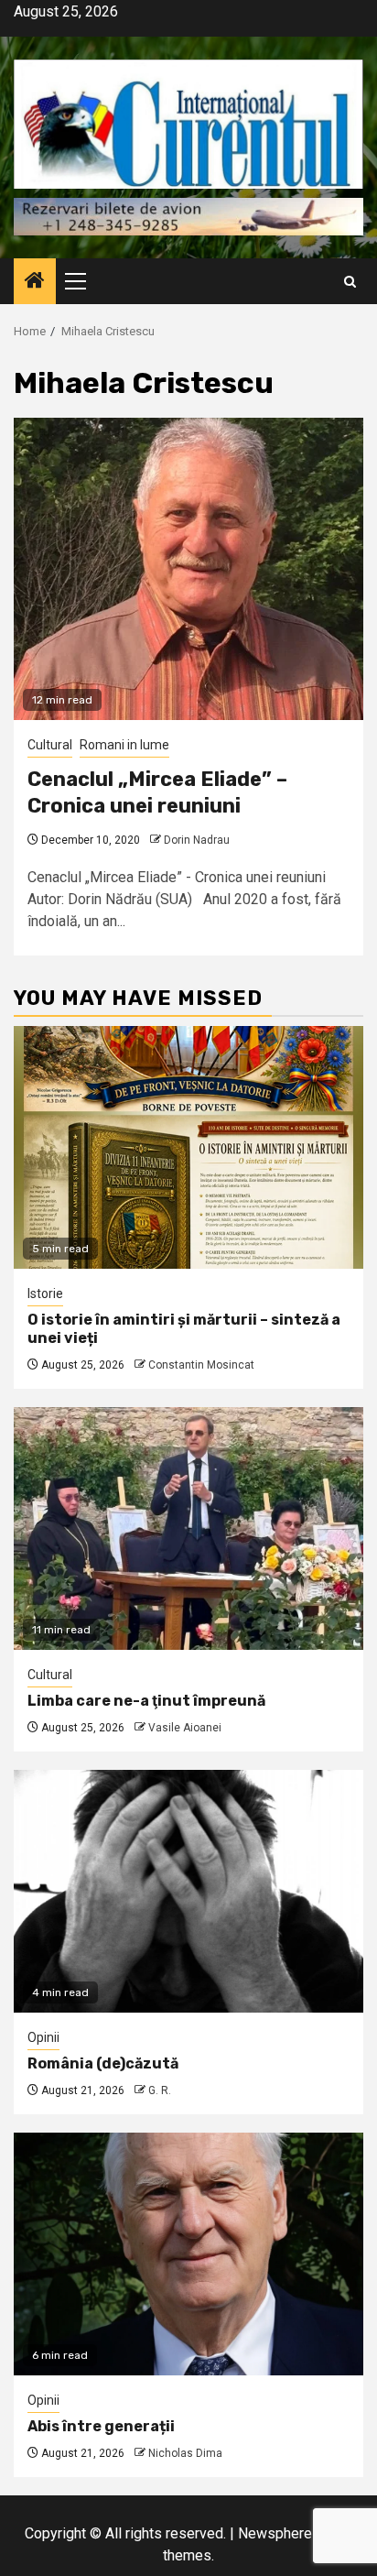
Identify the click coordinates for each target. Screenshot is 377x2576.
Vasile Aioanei (185, 1728)
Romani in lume (124, 745)
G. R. (160, 2090)
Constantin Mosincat (201, 1365)
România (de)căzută (103, 2063)
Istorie (45, 1293)
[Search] (350, 282)
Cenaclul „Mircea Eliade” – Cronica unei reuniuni (157, 792)
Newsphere (275, 2533)
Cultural (50, 745)
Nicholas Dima (185, 2453)
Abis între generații (101, 2426)
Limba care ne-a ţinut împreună (146, 1701)
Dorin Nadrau (197, 840)
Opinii (43, 2037)
